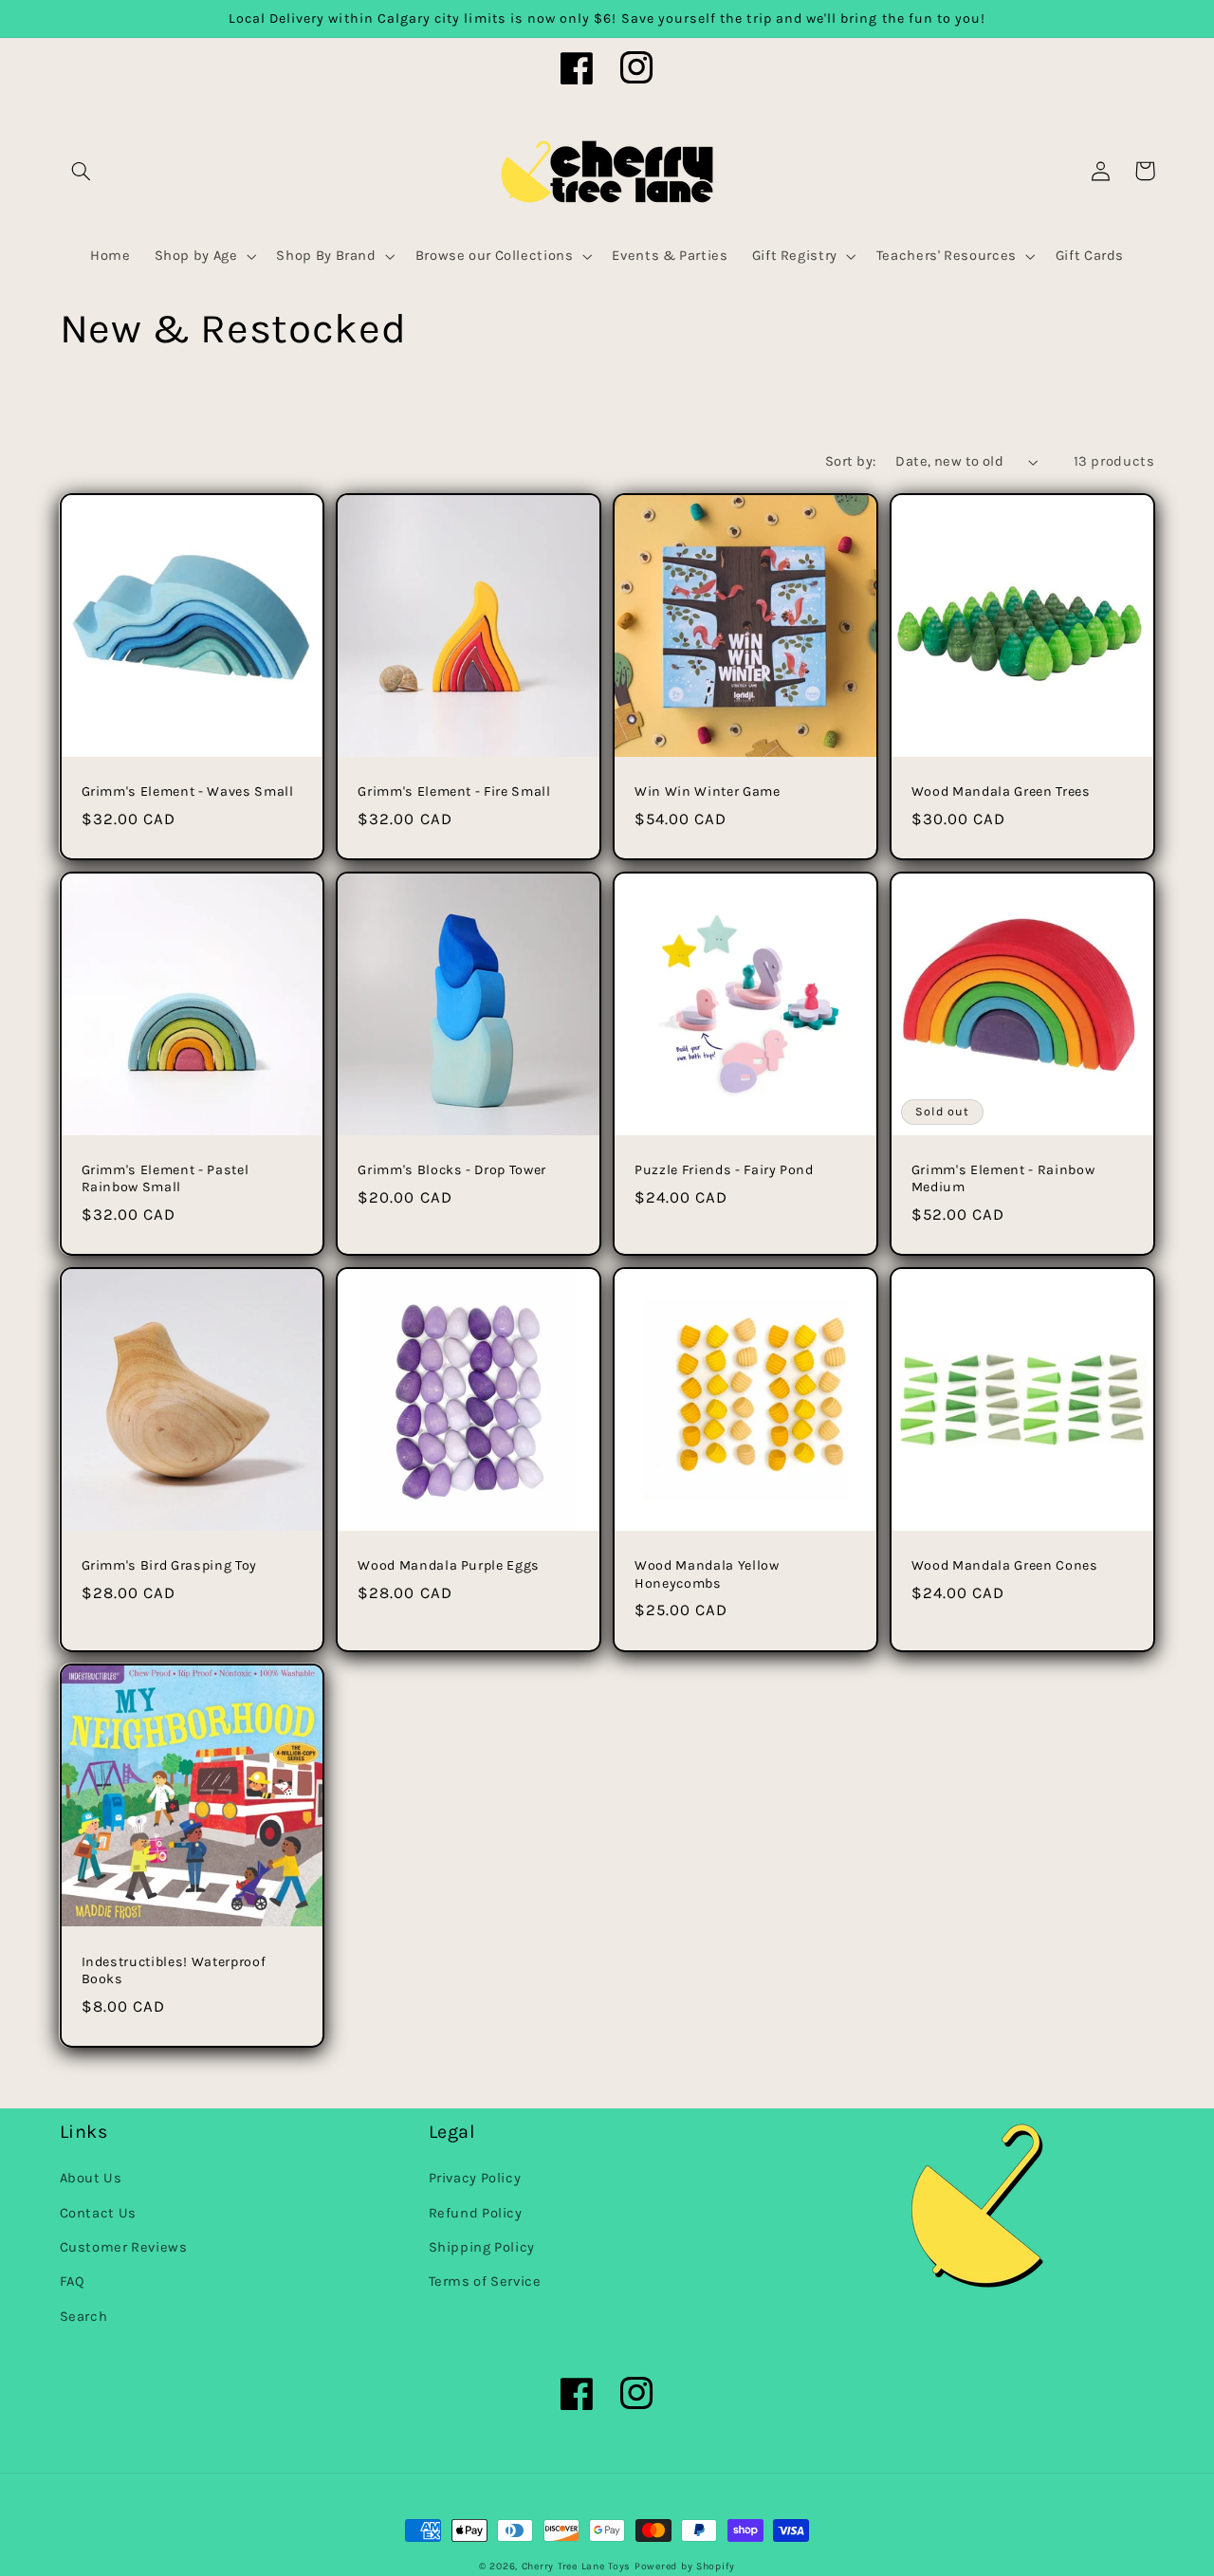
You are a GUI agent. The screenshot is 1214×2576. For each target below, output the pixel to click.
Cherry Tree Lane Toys (576, 2566)
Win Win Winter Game (708, 791)
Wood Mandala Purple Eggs (449, 1565)
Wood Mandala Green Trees (1001, 791)
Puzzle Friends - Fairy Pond (724, 1170)
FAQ (73, 2282)
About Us (91, 2178)
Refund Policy (476, 2213)
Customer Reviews (124, 2247)
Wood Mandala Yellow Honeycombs (707, 1574)
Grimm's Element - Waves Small (188, 791)
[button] (82, 171)
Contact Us (98, 2213)
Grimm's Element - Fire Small (454, 791)
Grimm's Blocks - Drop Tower (452, 1170)
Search (84, 2317)
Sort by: (850, 461)
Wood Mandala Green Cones (1005, 1565)
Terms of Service (485, 2282)
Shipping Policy (482, 2247)
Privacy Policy (475, 2178)
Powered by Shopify (685, 2566)
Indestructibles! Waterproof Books (174, 1970)
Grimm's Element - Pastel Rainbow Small (166, 1178)
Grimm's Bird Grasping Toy (170, 1565)
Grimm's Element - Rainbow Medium (1003, 1178)
